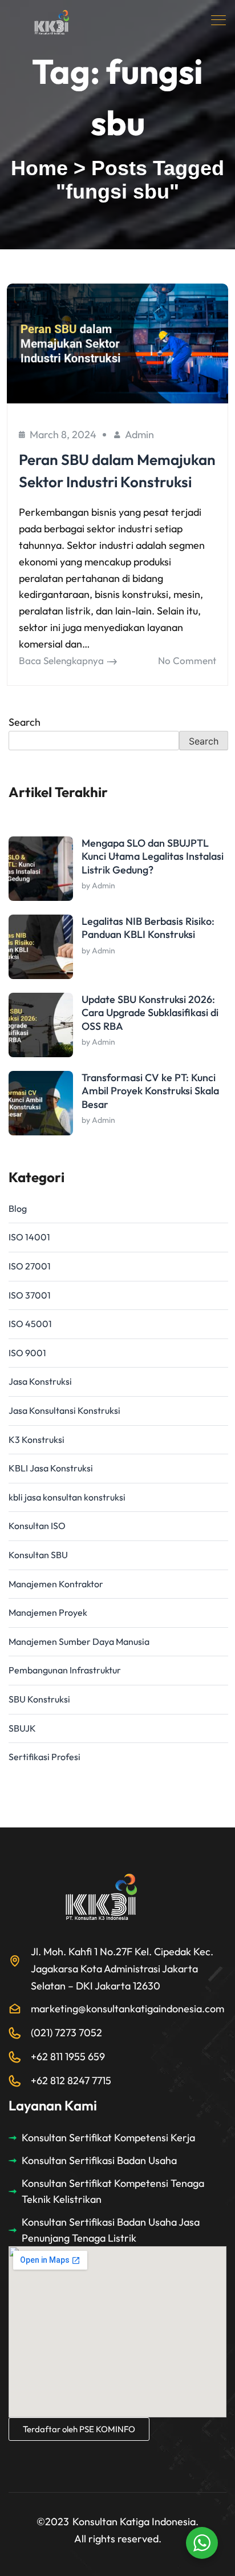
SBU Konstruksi (39, 1699)
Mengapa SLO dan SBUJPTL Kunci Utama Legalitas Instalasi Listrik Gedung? (153, 856)
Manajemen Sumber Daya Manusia (79, 1641)
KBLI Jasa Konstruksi (51, 1468)
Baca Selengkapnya (61, 660)
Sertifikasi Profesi (44, 1757)
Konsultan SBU (38, 1555)
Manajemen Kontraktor (56, 1584)
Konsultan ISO (37, 1526)
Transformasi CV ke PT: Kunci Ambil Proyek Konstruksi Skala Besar (150, 1091)
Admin (139, 434)
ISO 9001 (27, 1353)
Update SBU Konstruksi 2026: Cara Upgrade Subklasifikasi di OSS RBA (150, 1013)
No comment (187, 660)
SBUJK (22, 1728)
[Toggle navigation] (220, 20)
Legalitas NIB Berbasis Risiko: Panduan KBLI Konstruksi (148, 928)
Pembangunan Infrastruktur (65, 1670)
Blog (18, 1208)
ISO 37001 (30, 1295)
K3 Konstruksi (37, 1439)
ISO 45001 (30, 1324)
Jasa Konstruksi (40, 1381)
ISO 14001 (29, 1237)
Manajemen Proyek (48, 1612)
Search (25, 722)
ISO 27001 (30, 1266)
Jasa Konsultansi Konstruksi (64, 1410)
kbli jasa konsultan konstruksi (67, 1497)
